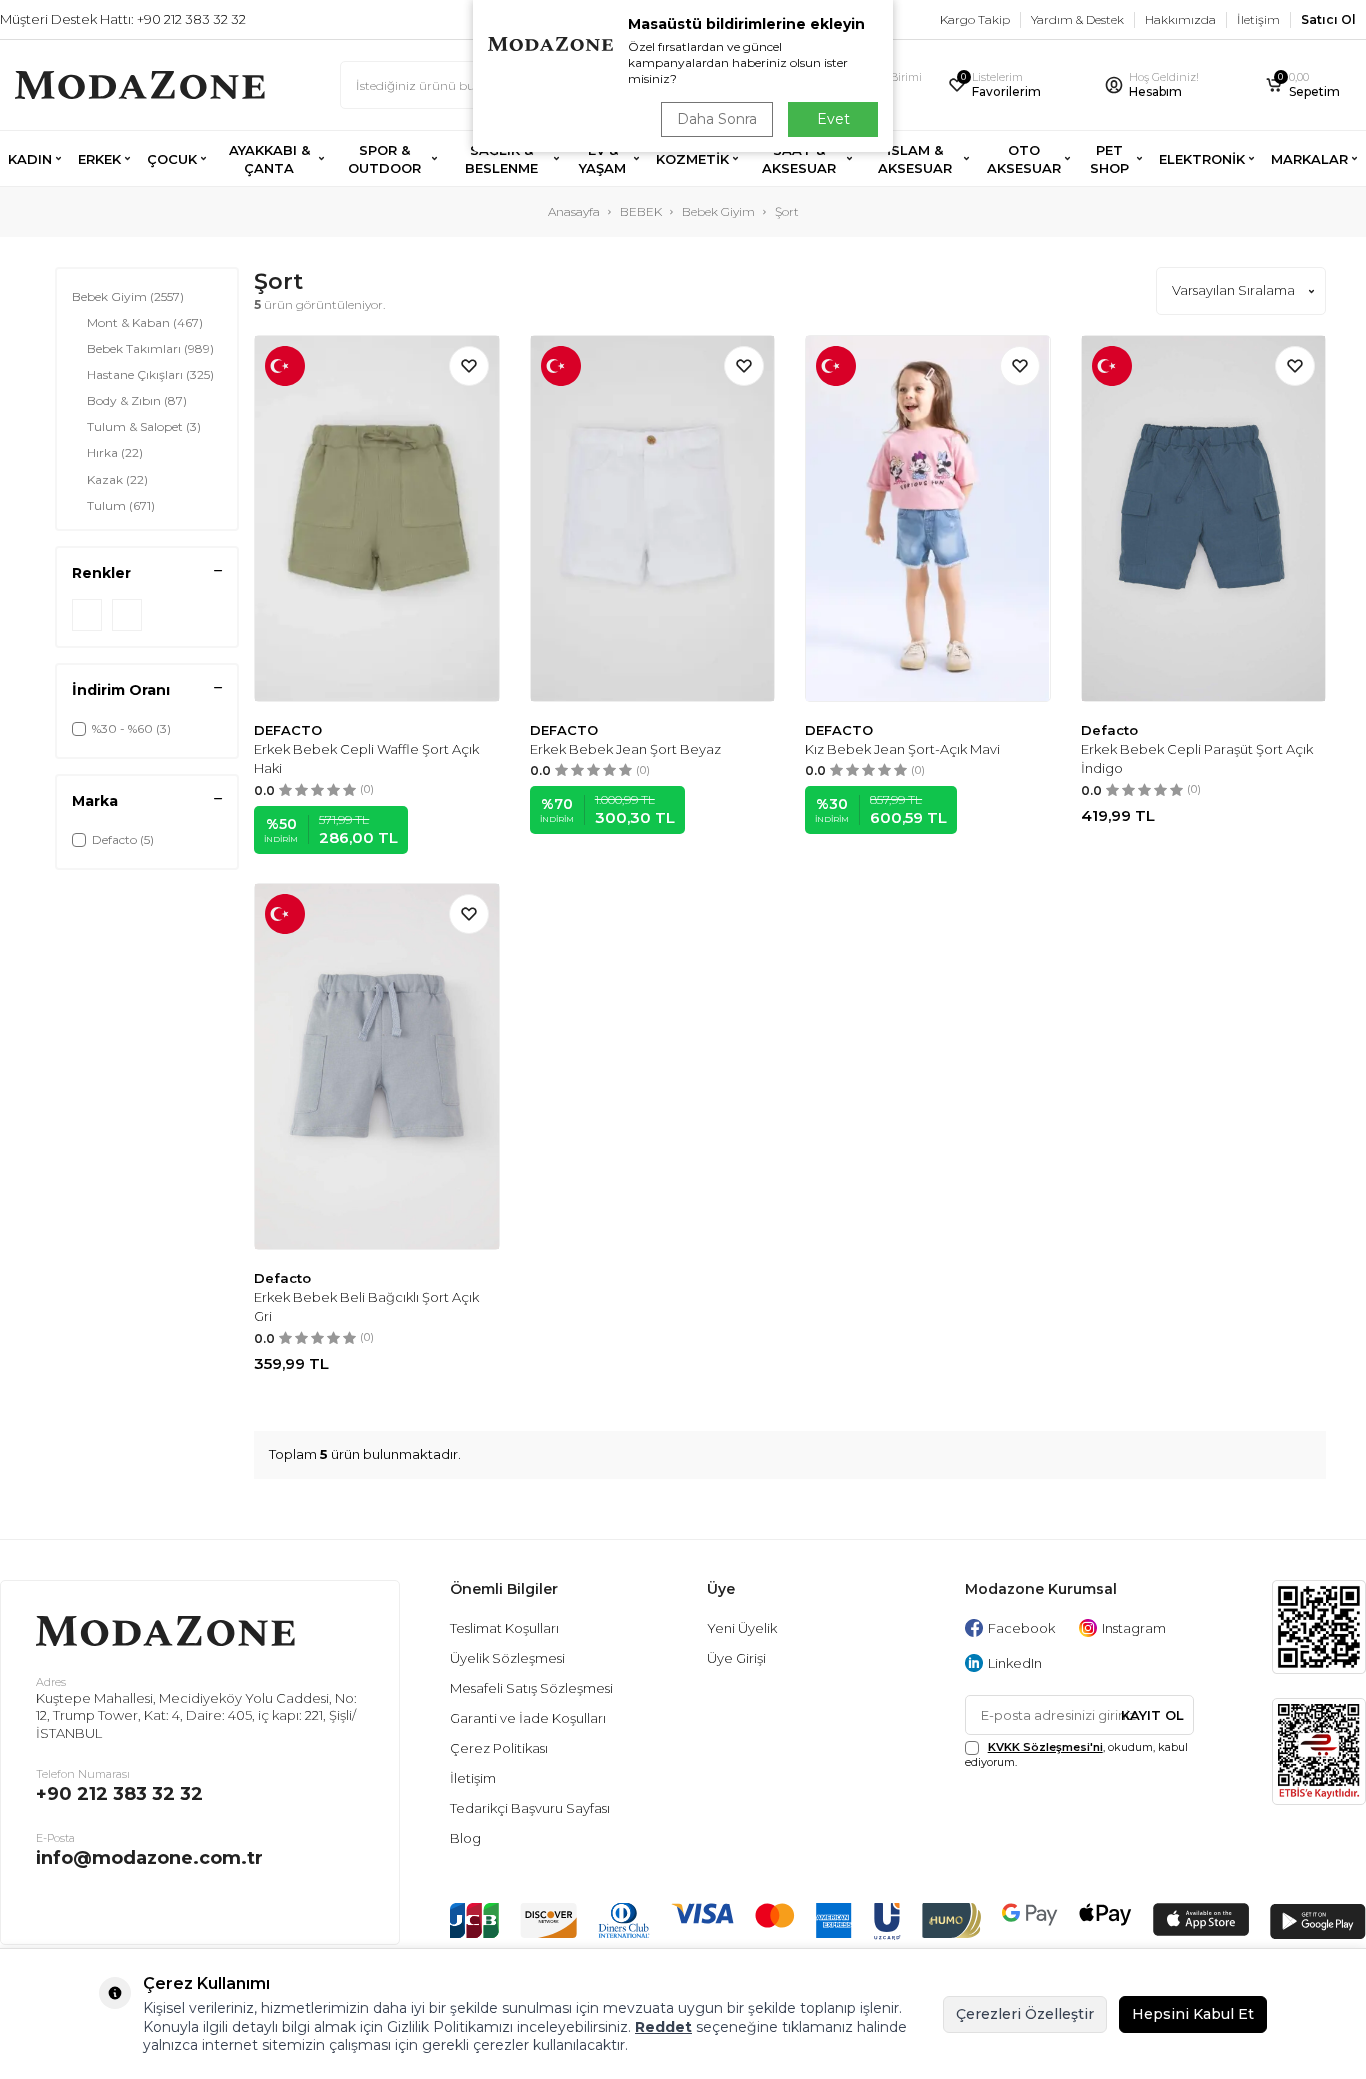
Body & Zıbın (137, 400)
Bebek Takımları (150, 348)
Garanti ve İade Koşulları (528, 1718)
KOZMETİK (692, 159)
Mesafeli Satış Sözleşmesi (531, 1688)
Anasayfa (574, 211)
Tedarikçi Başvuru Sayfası (530, 1808)
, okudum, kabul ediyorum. (1076, 1754)
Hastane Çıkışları (150, 374)
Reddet (663, 2027)
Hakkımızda (1180, 19)
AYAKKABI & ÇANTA (269, 159)
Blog (465, 1838)
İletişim (1258, 19)
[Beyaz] (127, 615)
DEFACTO (288, 730)
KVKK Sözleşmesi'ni (1045, 1747)
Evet (833, 119)
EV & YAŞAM (602, 159)
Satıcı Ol (1328, 19)
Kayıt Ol (1152, 1715)
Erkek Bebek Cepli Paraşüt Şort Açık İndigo (1197, 759)
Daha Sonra (717, 119)
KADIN (30, 159)
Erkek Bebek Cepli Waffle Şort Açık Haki (366, 759)
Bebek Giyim (718, 211)
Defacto (1109, 730)
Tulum (121, 505)
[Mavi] (87, 615)
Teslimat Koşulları (504, 1628)
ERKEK (99, 159)
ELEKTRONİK (1202, 159)
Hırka (115, 452)
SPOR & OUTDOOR (384, 159)
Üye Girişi (736, 1658)
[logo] (140, 85)
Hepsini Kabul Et (1193, 2014)
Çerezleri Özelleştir (1025, 2014)
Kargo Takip (975, 19)
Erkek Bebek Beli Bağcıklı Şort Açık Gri (366, 1307)
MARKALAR (1309, 159)
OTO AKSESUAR (1024, 159)
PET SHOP (1109, 159)
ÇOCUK (172, 159)
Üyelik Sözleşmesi (507, 1658)
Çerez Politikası (499, 1748)
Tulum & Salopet (144, 426)
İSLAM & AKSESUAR (915, 159)
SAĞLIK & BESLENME (501, 159)
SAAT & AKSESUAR (799, 159)
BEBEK (641, 211)
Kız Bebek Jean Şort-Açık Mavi (902, 749)
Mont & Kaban (145, 322)
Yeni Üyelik (742, 1628)
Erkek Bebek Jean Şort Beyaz (625, 749)
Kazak (117, 479)
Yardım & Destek (1077, 19)
